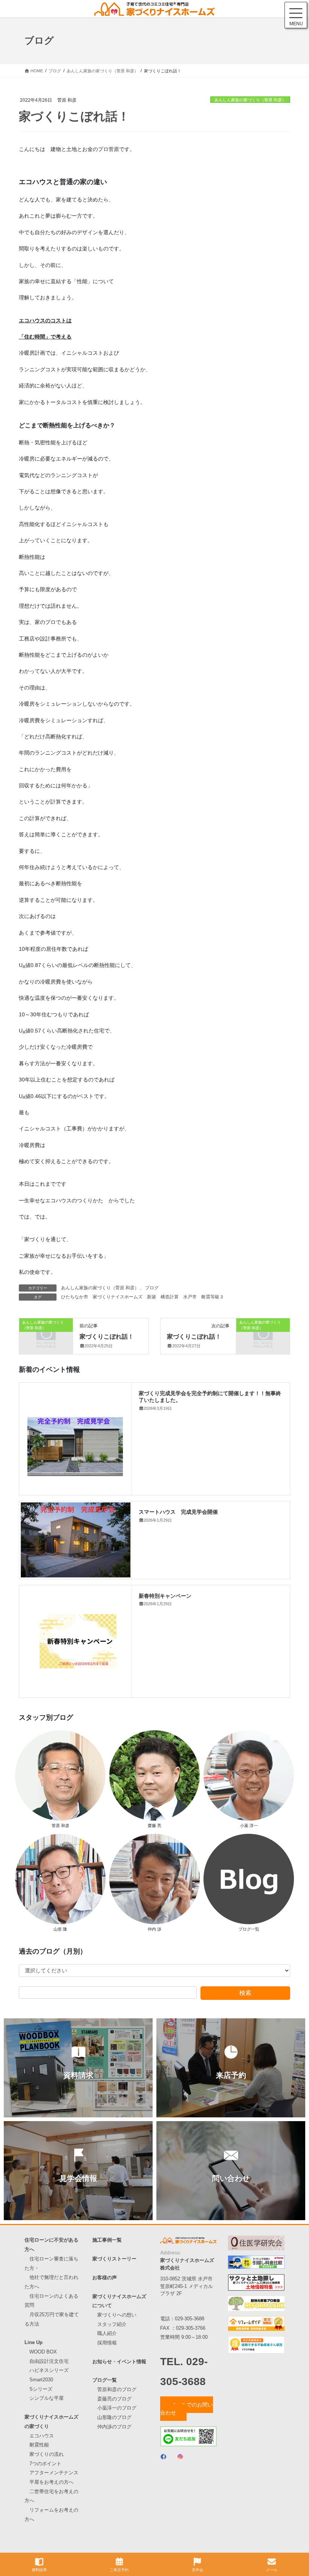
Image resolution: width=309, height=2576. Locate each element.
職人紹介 (107, 2333)
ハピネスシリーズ (49, 2370)
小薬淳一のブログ (117, 2408)
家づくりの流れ (47, 2454)
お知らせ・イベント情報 (119, 2362)
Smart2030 (41, 2380)
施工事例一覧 (107, 2240)
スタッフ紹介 (112, 2324)
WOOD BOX (43, 2352)
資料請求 (39, 2570)
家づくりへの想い (117, 2315)
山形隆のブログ (114, 2417)
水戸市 (190, 1297)
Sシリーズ (41, 2389)
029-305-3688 (190, 2319)
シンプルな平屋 (47, 2398)
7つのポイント (45, 2464)
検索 (245, 1993)
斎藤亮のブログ (114, 2399)
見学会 (197, 2570)
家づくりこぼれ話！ (107, 1336)
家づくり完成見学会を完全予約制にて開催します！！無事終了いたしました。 (210, 1396)
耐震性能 (39, 2445)
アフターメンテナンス (54, 2473)
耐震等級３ (213, 1297)
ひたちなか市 (75, 1297)
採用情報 (107, 2343)
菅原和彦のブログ (117, 2389)
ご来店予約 (119, 2570)
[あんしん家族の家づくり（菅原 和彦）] (46, 1335)
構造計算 (170, 1297)
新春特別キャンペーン (165, 1595)
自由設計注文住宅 (49, 2361)
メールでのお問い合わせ (187, 2409)
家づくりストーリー (114, 2259)
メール (272, 2570)
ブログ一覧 (105, 2380)
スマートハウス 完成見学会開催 (178, 1511)
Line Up (34, 2342)
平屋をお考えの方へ (51, 2482)
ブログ (152, 1288)
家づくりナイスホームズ (118, 1297)
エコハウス (42, 2436)
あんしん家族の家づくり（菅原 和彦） (250, 100)
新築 (151, 1297)
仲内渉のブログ (114, 2427)
